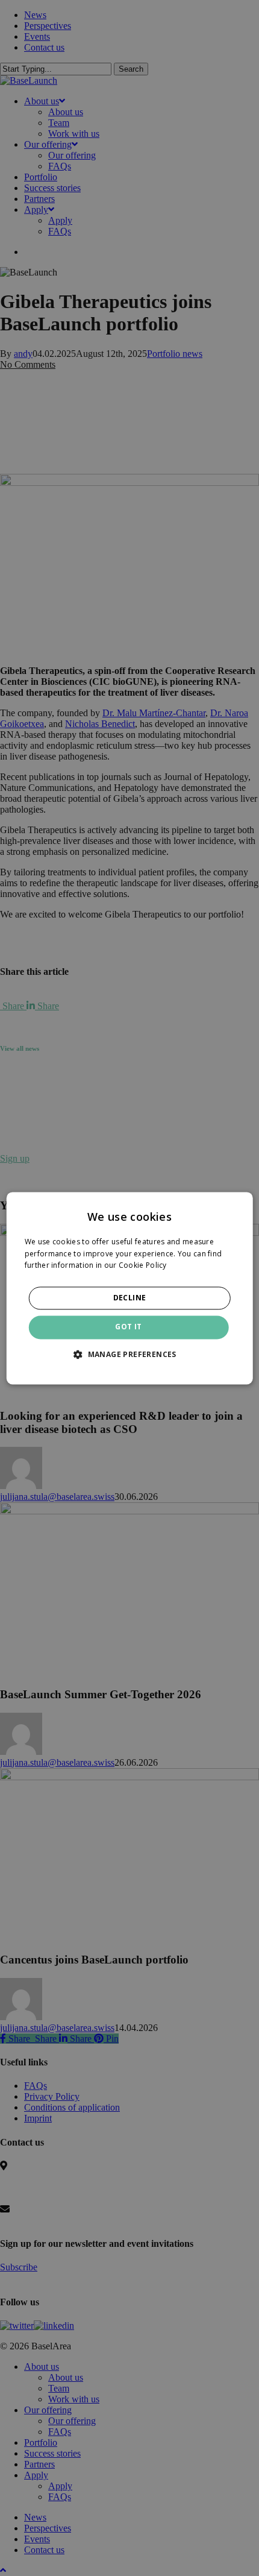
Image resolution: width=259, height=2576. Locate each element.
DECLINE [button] (130, 1298)
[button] (129, 1354)
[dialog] (130, 1288)
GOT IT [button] (128, 1327)
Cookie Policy (143, 1266)
